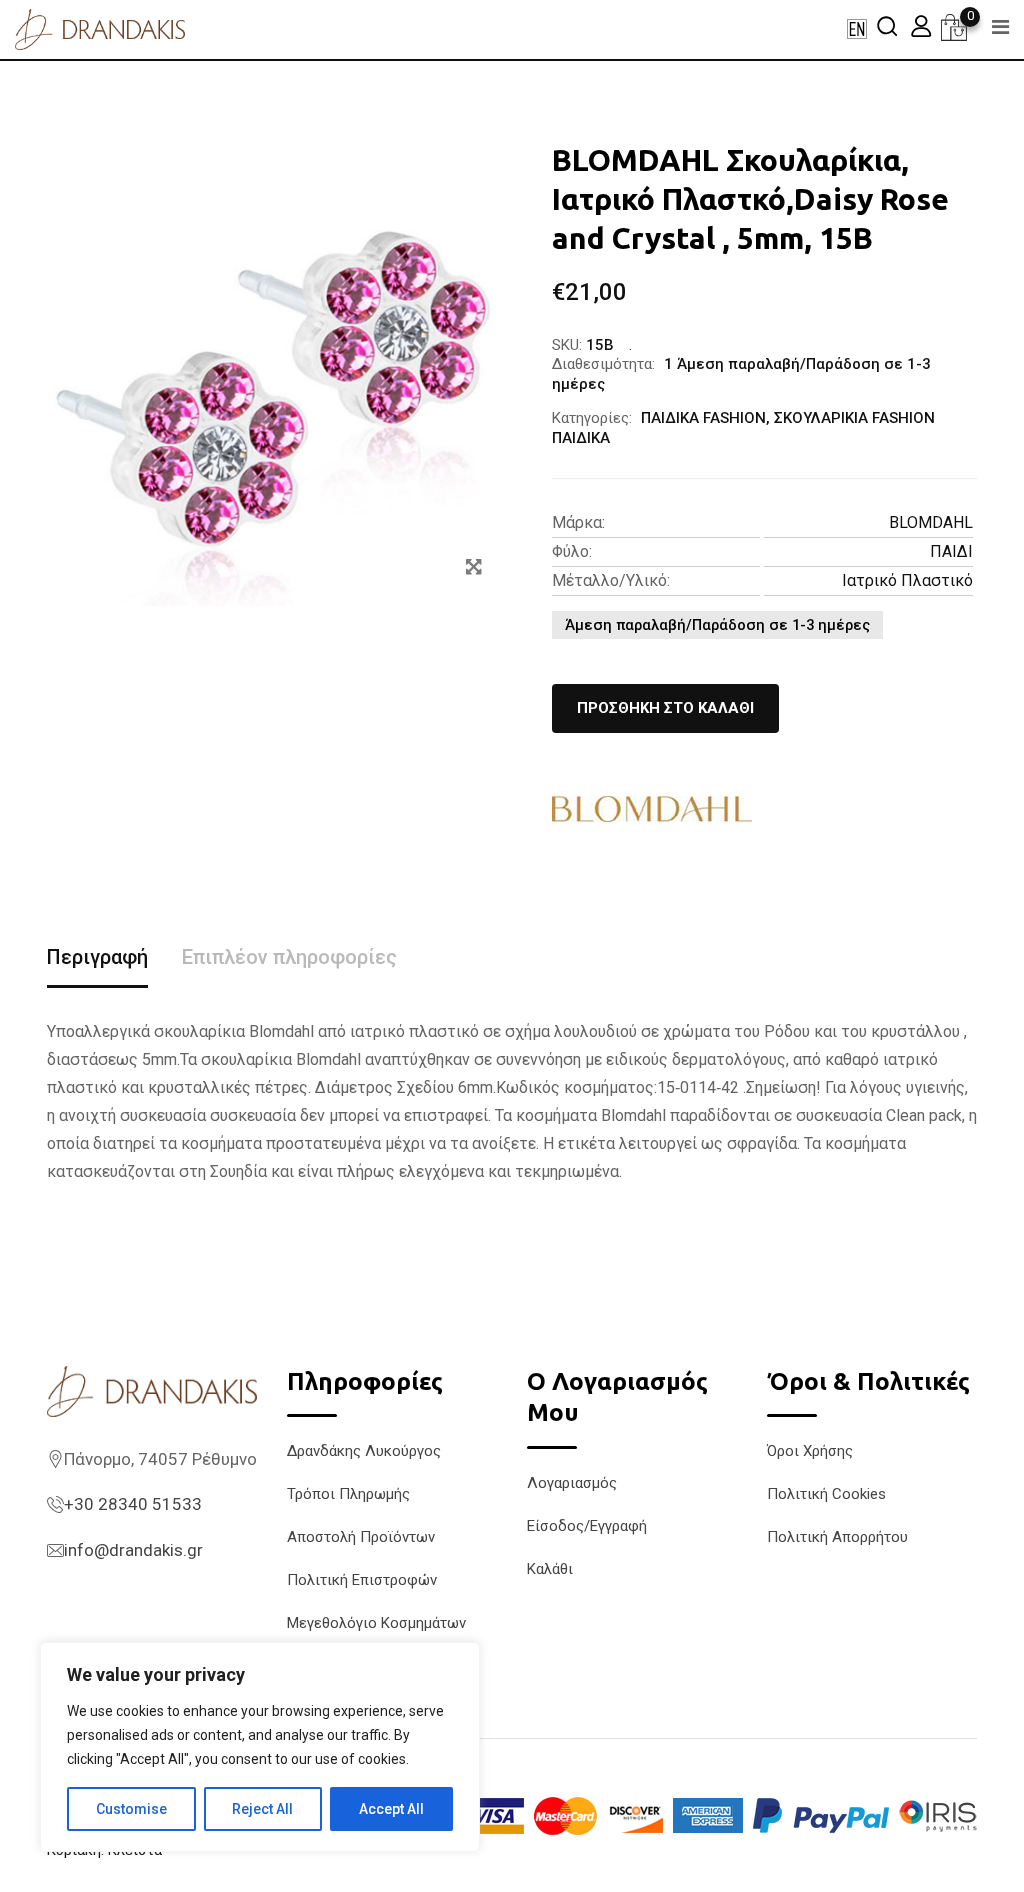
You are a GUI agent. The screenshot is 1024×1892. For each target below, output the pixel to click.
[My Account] (921, 25)
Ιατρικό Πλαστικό (907, 580)
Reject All (262, 1809)
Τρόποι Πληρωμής (348, 1494)
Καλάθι (550, 1569)
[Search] (887, 25)
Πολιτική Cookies (826, 1494)
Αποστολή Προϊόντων (361, 1537)
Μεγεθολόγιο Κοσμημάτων (376, 1623)
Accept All (391, 1809)
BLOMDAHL (931, 522)
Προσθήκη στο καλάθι (665, 708)
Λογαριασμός (572, 1483)
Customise (131, 1809)
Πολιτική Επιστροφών (362, 1580)
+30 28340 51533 (133, 1504)
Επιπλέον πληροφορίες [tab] (289, 957)
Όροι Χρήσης (810, 1451)
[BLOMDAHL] (652, 809)
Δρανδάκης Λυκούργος (364, 1451)
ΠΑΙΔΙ (951, 551)
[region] (260, 1747)
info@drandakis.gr (133, 1550)
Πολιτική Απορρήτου (837, 1537)
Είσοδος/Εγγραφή (587, 1526)
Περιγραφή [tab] (97, 957)
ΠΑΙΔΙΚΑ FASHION (703, 418)
